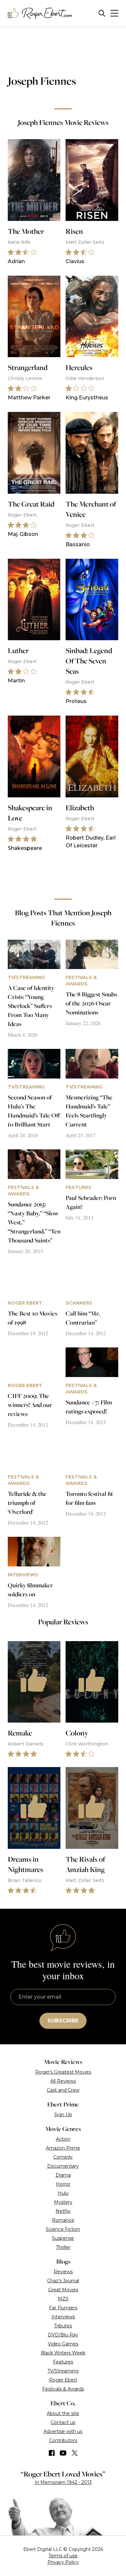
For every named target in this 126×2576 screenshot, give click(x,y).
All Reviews (63, 2081)
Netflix (63, 2211)
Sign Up (63, 2115)
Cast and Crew (63, 2090)
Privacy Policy (63, 2562)
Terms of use (63, 2556)
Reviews (63, 2272)
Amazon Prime (63, 2148)
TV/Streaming (63, 2371)
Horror (63, 2184)
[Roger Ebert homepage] (40, 13)
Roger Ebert (63, 2380)
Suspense (63, 2238)
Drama (63, 2175)
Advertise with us (63, 2431)
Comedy (63, 2157)
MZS (63, 2299)
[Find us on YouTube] (63, 2453)
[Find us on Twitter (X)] (75, 2453)
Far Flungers (63, 2308)
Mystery (63, 2202)
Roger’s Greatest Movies (63, 2072)
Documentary (63, 2166)
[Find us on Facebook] (52, 2453)
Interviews (63, 2317)
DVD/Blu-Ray (63, 2335)
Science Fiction (63, 2229)
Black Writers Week (63, 2353)
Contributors (63, 2440)
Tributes (63, 2326)
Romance (63, 2220)
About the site (63, 2413)
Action (63, 2139)
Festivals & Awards (63, 2389)
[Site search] (102, 13)
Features (63, 2362)
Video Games (63, 2344)
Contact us (63, 2422)
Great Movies (63, 2290)
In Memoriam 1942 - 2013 (63, 2482)
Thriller (63, 2247)
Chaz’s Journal (63, 2281)
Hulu (63, 2193)
